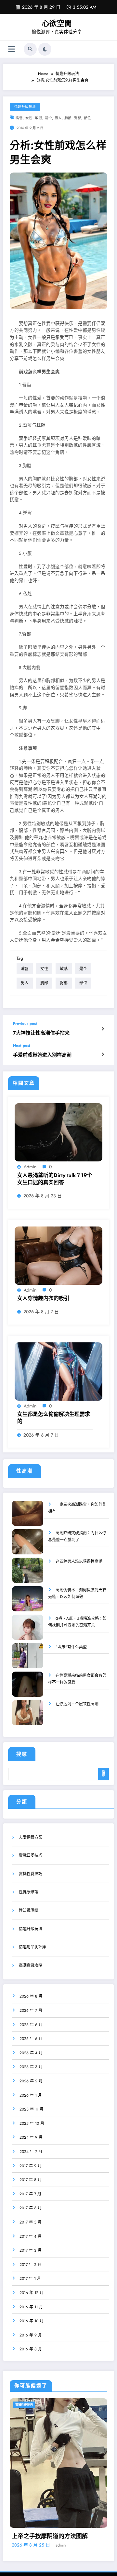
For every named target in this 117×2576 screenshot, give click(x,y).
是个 (48, 118)
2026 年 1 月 (31, 2095)
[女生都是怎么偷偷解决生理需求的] (58, 1371)
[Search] (30, 49)
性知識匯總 (29, 1910)
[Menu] (12, 49)
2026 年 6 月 (31, 2025)
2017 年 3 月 (31, 2250)
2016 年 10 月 (32, 2321)
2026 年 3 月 (31, 2067)
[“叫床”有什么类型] (28, 1660)
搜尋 (22, 1754)
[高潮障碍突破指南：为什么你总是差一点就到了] (28, 1546)
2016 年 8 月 (31, 2349)
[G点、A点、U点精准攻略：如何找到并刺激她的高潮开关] (28, 1632)
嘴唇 (19, 118)
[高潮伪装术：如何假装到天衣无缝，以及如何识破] (28, 1603)
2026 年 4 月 (31, 2053)
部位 (87, 118)
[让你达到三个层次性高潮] (28, 1717)
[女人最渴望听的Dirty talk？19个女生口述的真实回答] (58, 1132)
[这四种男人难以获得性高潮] (28, 1575)
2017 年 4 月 (31, 2236)
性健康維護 (29, 1892)
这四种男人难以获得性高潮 (79, 1562)
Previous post (25, 1024)
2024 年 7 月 (31, 2152)
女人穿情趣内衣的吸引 (43, 1298)
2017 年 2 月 (31, 2265)
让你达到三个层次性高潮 (77, 1704)
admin (30, 1167)
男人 (58, 118)
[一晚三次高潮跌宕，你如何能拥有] (28, 1518)
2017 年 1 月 (30, 2279)
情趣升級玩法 (25, 107)
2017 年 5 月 (31, 2222)
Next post (22, 1046)
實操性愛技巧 (31, 1874)
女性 (29, 118)
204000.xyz (49, 2553)
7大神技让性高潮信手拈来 (41, 1033)
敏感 (39, 118)
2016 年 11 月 (31, 2307)
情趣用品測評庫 (32, 1947)
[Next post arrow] (103, 1054)
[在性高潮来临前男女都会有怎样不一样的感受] (28, 1689)
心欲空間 (57, 23)
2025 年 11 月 (32, 2109)
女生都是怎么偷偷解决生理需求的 (54, 1418)
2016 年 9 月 (31, 2335)
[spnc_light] (45, 49)
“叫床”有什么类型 (71, 1647)
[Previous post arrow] (103, 1029)
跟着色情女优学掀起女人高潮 (50, 2510)
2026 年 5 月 (31, 2039)
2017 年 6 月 (31, 2208)
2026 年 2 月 (31, 2081)
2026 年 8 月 (31, 1996)
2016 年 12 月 (32, 2293)
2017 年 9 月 (31, 2166)
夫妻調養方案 (31, 1837)
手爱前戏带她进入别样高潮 (42, 1055)
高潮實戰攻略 (31, 1966)
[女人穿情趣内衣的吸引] (58, 1255)
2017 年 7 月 (30, 2194)
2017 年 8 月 (31, 2180)
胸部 (68, 118)
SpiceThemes (88, 2553)
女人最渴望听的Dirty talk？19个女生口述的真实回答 (55, 1179)
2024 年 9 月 (31, 2137)
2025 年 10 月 (32, 2123)
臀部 (78, 118)
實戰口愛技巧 (31, 1855)
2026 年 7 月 (31, 2010)
